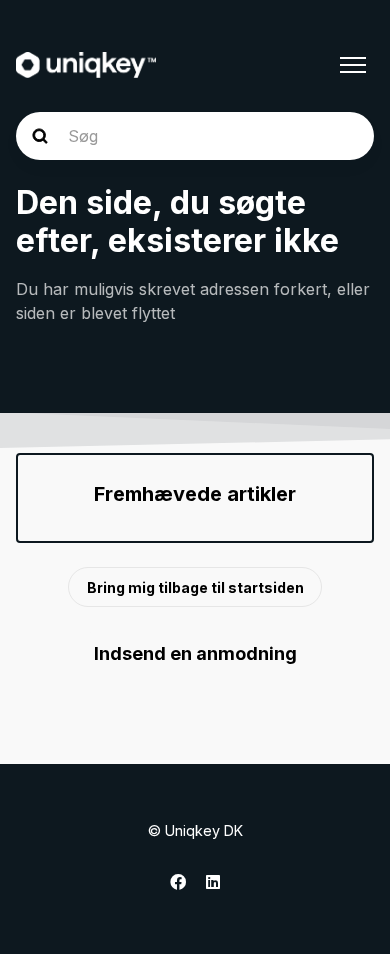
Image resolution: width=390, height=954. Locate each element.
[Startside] (86, 65)
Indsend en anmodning (195, 653)
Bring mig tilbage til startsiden (195, 587)
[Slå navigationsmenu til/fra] (353, 65)
